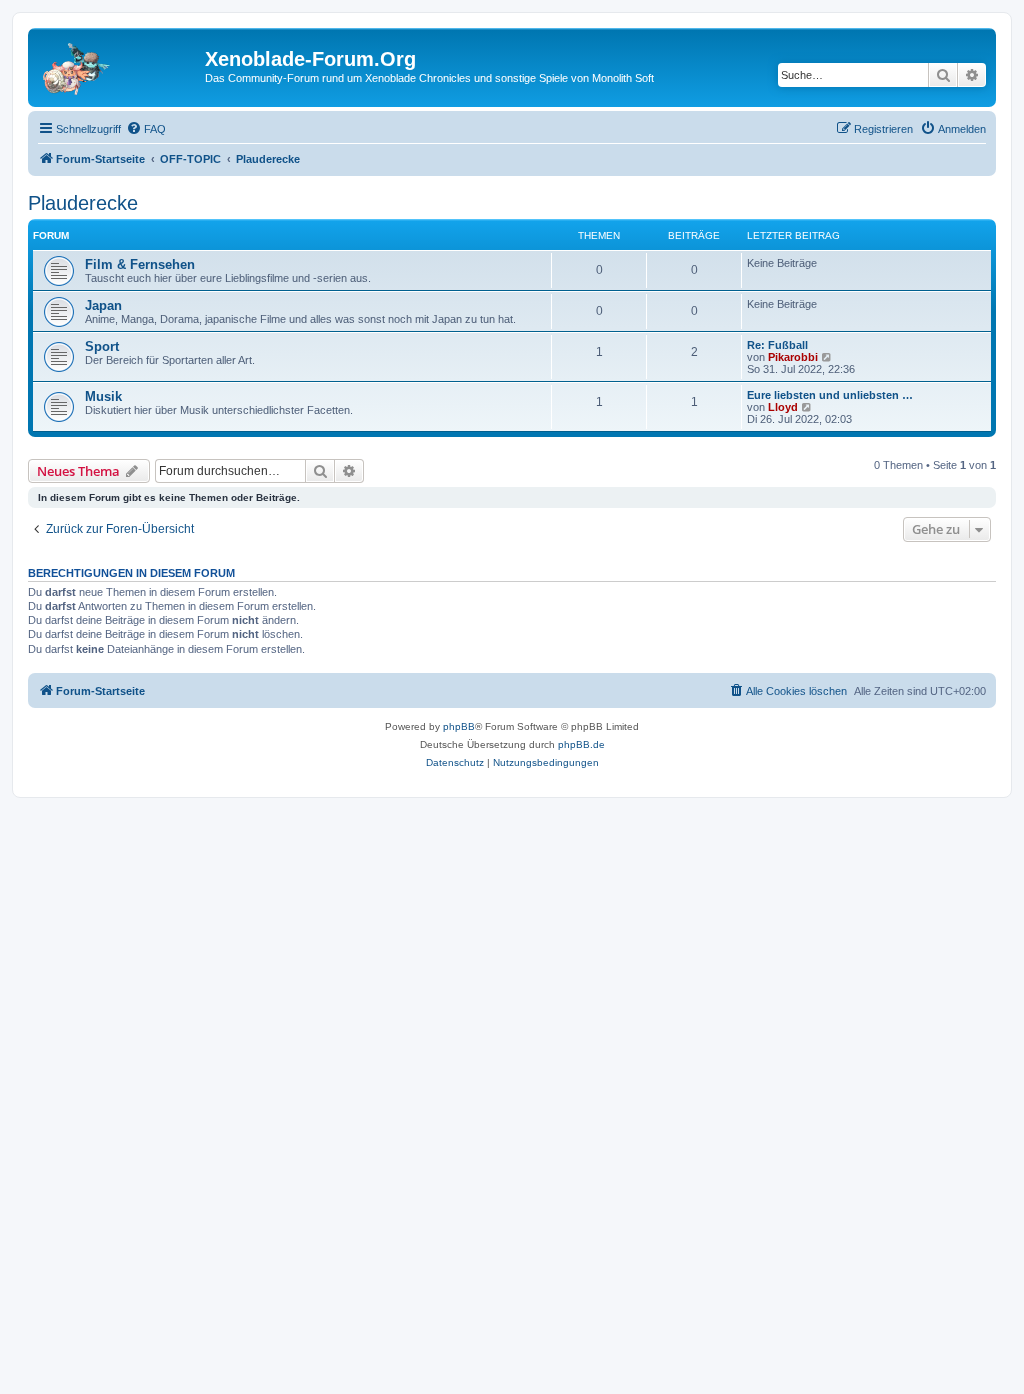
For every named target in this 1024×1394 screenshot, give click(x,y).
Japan (103, 305)
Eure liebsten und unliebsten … (830, 395)
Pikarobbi (793, 357)
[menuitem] (146, 129)
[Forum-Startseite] (119, 65)
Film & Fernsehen (140, 264)
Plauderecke (83, 203)
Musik (103, 396)
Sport (102, 346)
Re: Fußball (777, 345)
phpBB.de (581, 744)
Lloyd (783, 407)
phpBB (459, 726)
